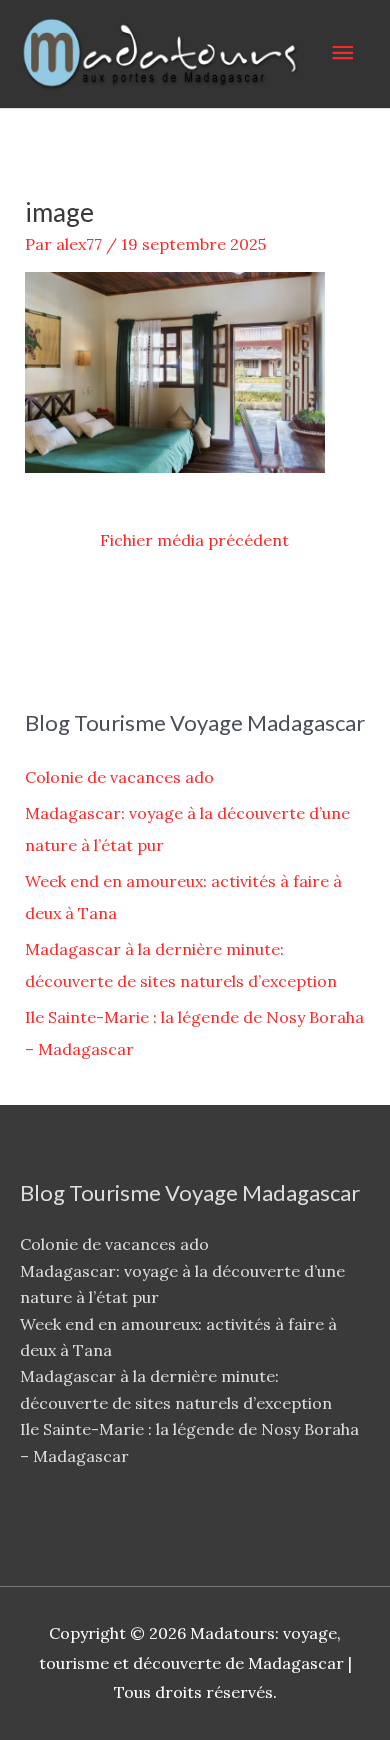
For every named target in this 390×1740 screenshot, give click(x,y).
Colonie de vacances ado (119, 777)
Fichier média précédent (194, 540)
